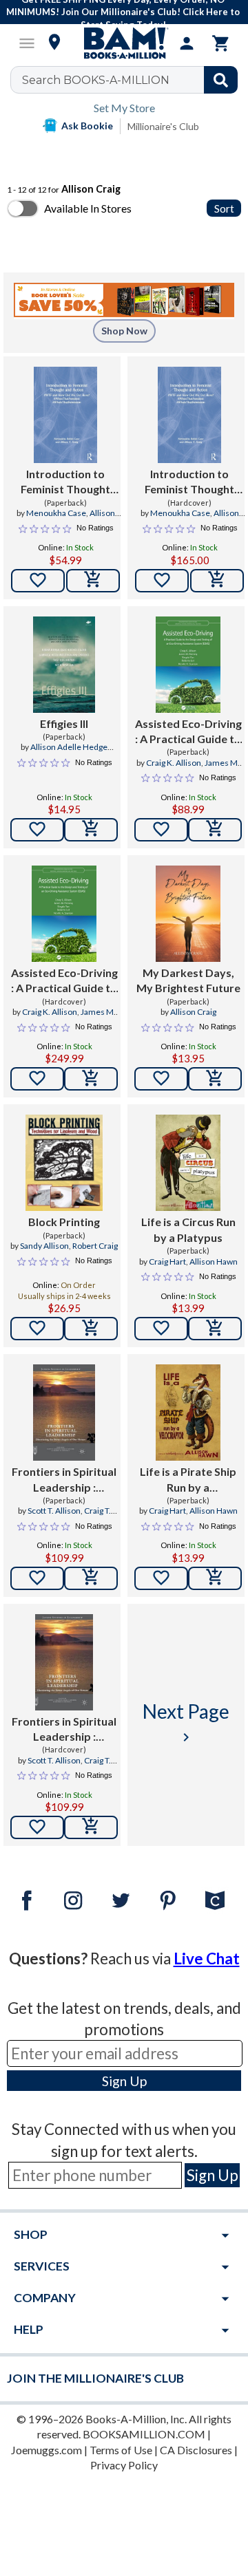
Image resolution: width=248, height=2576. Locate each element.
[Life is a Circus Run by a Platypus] (188, 1163)
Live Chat (207, 1958)
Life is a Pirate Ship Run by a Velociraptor (188, 1480)
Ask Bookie (87, 126)
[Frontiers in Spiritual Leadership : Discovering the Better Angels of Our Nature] (64, 1413)
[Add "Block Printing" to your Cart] (91, 1329)
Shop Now (124, 331)
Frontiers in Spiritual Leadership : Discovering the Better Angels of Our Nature (64, 1480)
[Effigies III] (64, 665)
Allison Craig (193, 1012)
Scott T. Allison (54, 1511)
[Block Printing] (64, 1163)
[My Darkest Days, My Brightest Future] (188, 914)
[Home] (124, 43)
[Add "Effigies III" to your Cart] (91, 830)
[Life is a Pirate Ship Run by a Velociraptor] (188, 1413)
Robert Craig (95, 1246)
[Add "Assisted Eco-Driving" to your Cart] (215, 830)
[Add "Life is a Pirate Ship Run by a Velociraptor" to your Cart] (215, 1578)
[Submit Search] (221, 80)
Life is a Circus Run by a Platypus (188, 1229)
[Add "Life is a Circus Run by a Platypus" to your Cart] (215, 1329)
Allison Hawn (214, 1262)
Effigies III (64, 723)
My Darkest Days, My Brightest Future (188, 980)
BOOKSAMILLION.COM (144, 2434)
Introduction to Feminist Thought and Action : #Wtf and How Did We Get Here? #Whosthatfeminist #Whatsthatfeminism (65, 482)
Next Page (186, 1722)
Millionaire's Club (163, 126)
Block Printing (64, 1222)
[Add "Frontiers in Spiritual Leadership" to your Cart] (91, 1578)
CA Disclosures (196, 2450)
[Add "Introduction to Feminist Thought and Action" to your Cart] (93, 581)
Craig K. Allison (174, 763)
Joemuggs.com (46, 2450)
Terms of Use (121, 2450)
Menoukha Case (56, 513)
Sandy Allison (44, 1246)
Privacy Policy (124, 2465)
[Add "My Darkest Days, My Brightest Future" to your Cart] (215, 1079)
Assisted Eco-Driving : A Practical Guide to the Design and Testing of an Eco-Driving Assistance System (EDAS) (188, 732)
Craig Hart (167, 1262)
